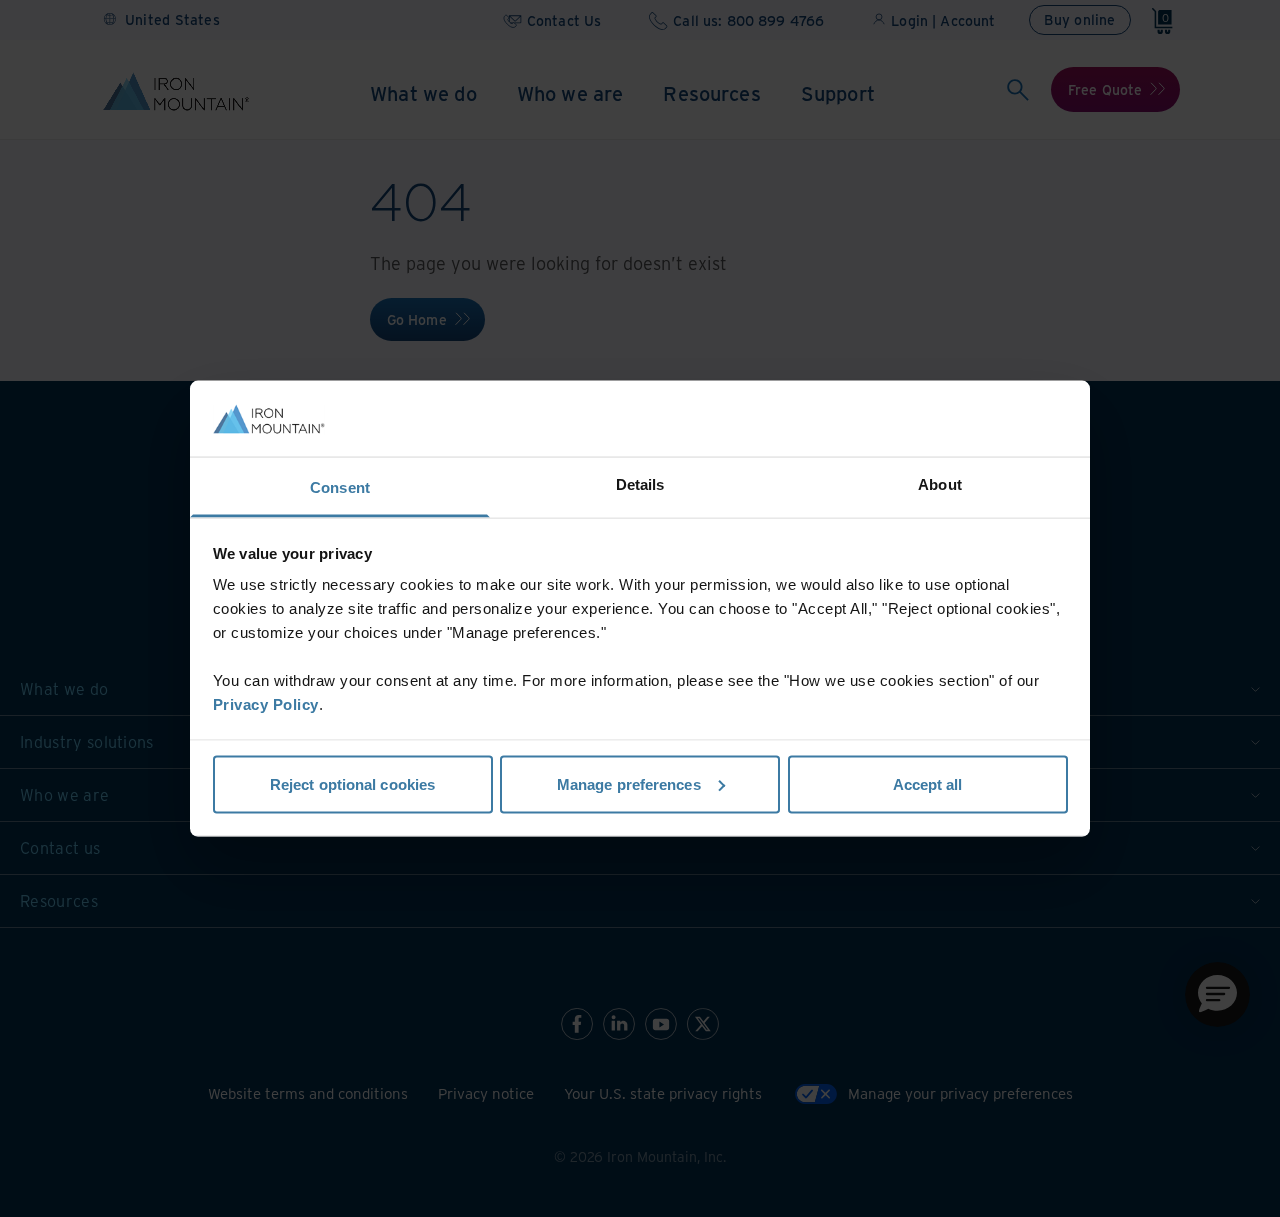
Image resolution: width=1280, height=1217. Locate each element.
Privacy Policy (266, 704)
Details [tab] (640, 484)
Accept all (928, 783)
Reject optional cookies (352, 783)
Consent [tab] (340, 487)
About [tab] (940, 484)
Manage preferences (629, 783)
